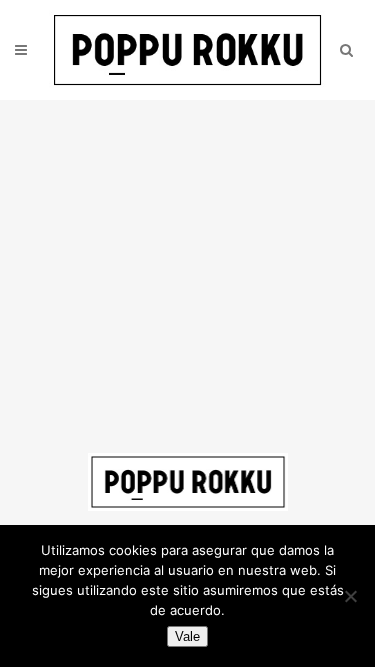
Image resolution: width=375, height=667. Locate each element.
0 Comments (101, 174)
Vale (187, 636)
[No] (350, 596)
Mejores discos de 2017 (236, 148)
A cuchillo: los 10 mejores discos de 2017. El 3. (163, 252)
